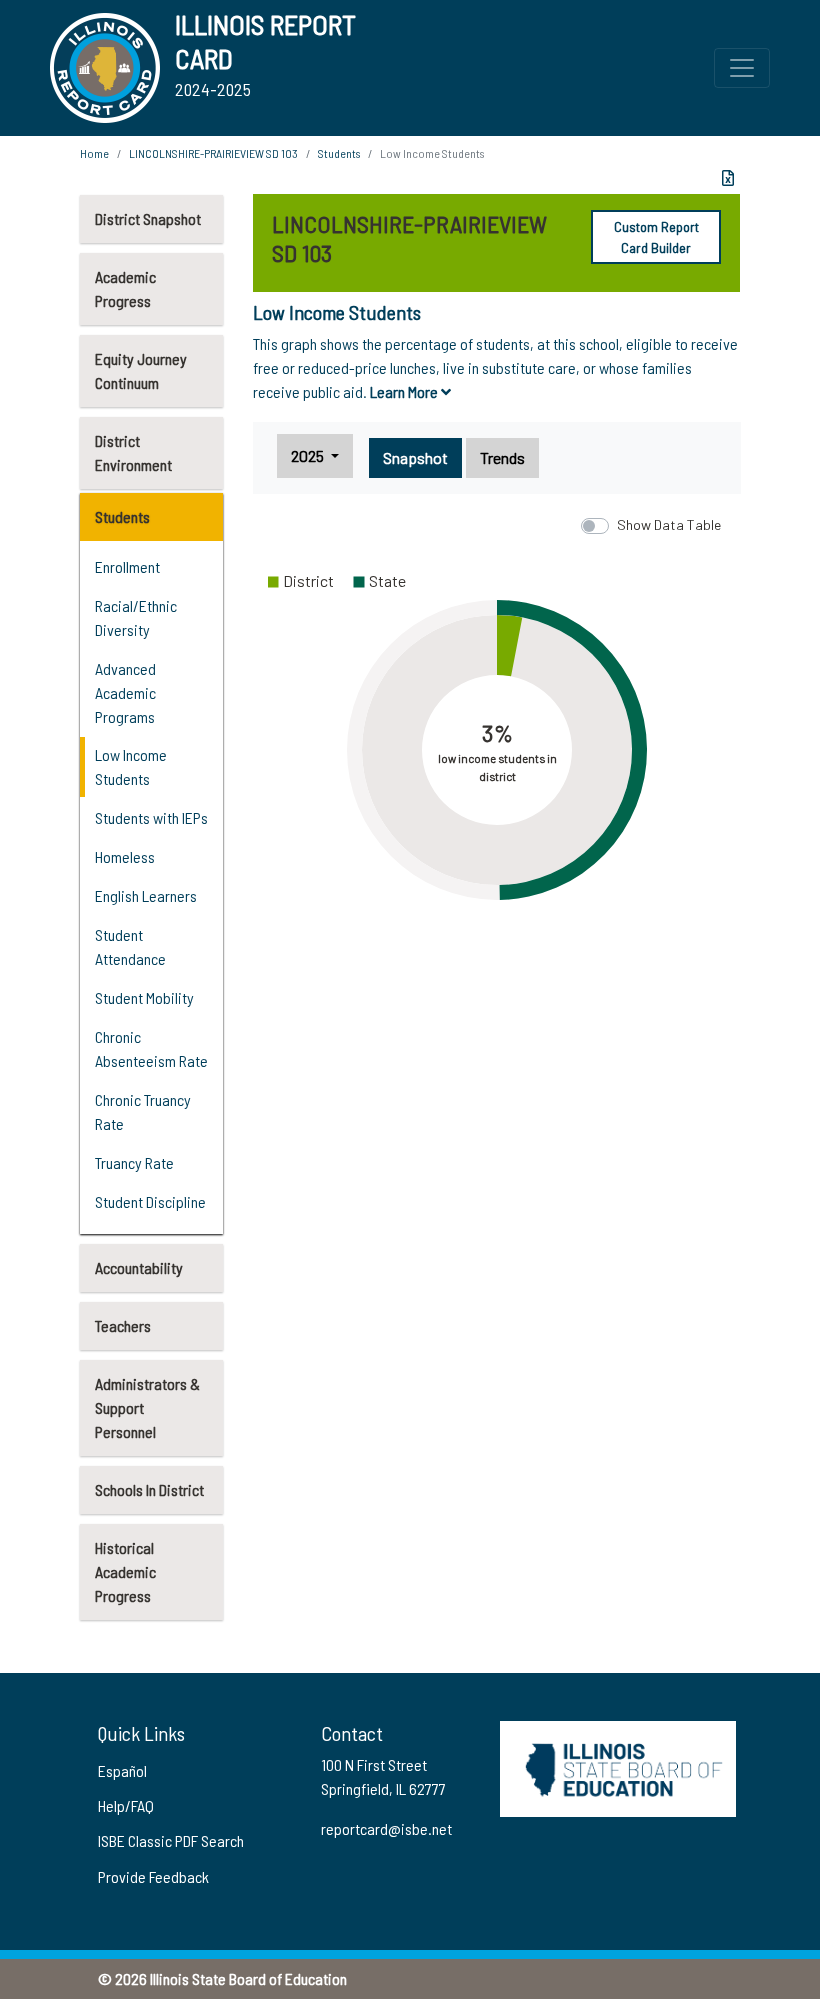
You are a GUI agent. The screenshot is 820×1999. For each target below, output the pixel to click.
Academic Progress (125, 288)
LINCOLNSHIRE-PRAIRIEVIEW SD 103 (213, 153)
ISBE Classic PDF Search (171, 1840)
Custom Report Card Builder (656, 237)
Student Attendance (130, 946)
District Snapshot (148, 218)
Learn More (405, 391)
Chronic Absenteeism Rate (151, 1048)
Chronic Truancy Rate (143, 1111)
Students (122, 516)
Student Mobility (144, 997)
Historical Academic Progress (125, 1571)
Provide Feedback (153, 1876)
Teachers (123, 1325)
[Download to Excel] (728, 178)
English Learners (146, 895)
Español (122, 1770)
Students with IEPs (151, 817)
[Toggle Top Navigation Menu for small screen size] (742, 68)
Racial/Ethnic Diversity (136, 617)
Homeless (125, 856)
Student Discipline (150, 1201)
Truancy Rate (134, 1162)
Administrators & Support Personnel (147, 1407)
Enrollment (127, 566)
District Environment (133, 452)
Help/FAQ (126, 1805)
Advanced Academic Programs (125, 692)
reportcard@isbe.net (386, 1828)
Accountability (139, 1267)
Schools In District (149, 1489)
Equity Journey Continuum (141, 370)
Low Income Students (131, 766)
